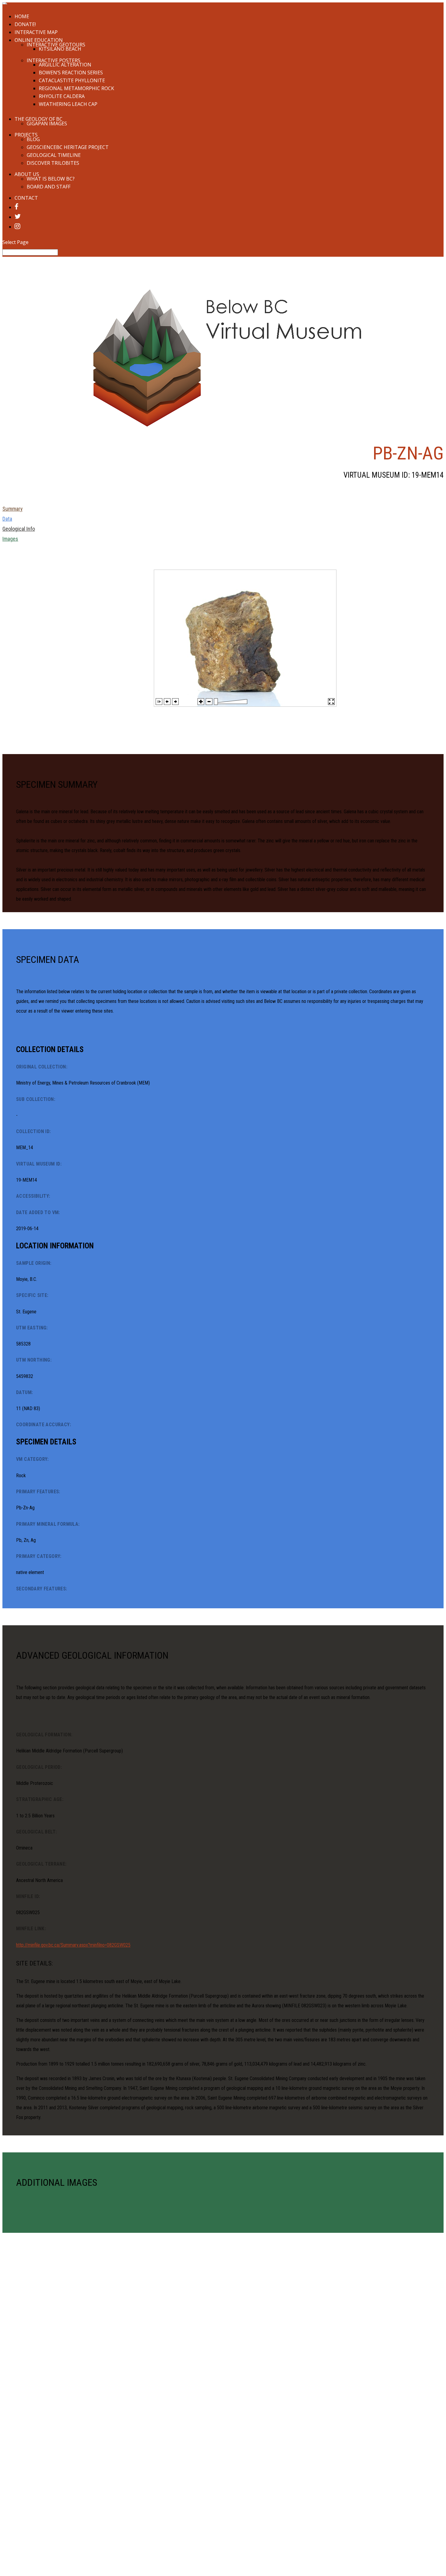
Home (22, 16)
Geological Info (19, 529)
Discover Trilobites (53, 163)
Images (10, 539)
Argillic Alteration (65, 65)
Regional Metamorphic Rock (76, 88)
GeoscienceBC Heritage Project (68, 147)
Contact (26, 198)
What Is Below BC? (51, 179)
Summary (13, 509)
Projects (26, 135)
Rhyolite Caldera (62, 96)
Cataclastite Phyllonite (72, 80)
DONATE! (25, 24)
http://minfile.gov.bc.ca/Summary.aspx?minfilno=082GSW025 (73, 1945)
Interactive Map (36, 32)
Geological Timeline (54, 155)
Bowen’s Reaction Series (71, 73)
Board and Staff (49, 187)
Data (7, 519)
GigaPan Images (47, 124)
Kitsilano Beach (60, 49)
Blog (33, 139)
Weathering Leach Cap (68, 104)
